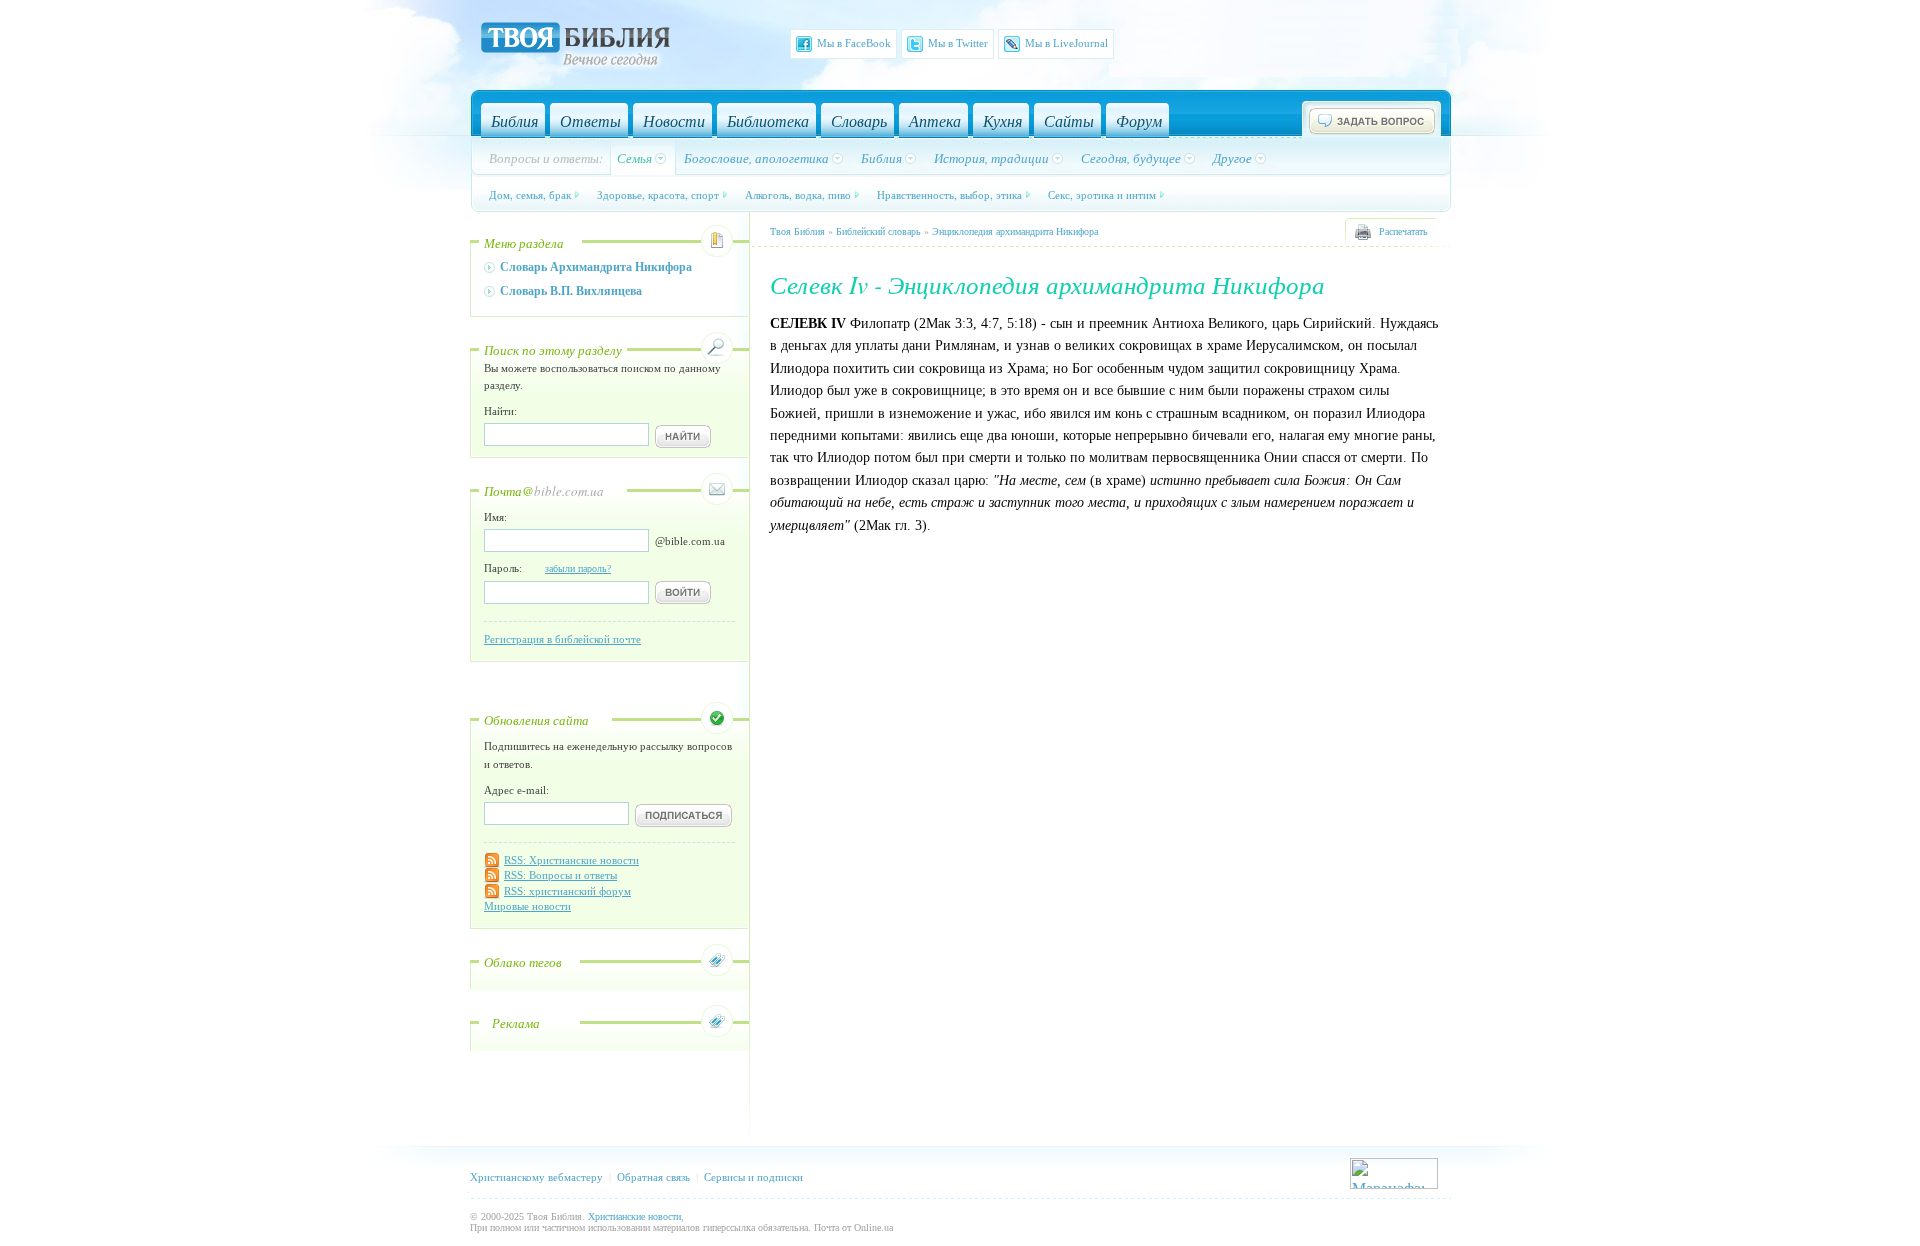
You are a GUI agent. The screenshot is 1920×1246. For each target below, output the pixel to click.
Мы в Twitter (958, 43)
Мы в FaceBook (854, 43)
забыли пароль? (578, 568)
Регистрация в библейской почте (562, 639)
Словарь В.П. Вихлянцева (571, 291)
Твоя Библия (797, 231)
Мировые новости (527, 906)
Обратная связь (653, 1177)
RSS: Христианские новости (571, 860)
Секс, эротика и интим (1102, 194)
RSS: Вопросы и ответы (560, 875)
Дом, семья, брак (530, 194)
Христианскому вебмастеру (536, 1177)
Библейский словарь (878, 231)
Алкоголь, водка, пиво (798, 194)
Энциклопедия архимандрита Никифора (1015, 231)
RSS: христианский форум (567, 891)
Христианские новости (634, 1216)
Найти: (500, 411)
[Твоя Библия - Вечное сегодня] (575, 47)
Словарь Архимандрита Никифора (596, 267)
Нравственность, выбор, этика (949, 194)
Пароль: (547, 568)
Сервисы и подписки (753, 1177)
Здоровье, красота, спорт (658, 194)
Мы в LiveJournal (1066, 43)
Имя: (495, 517)
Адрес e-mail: (516, 790)
